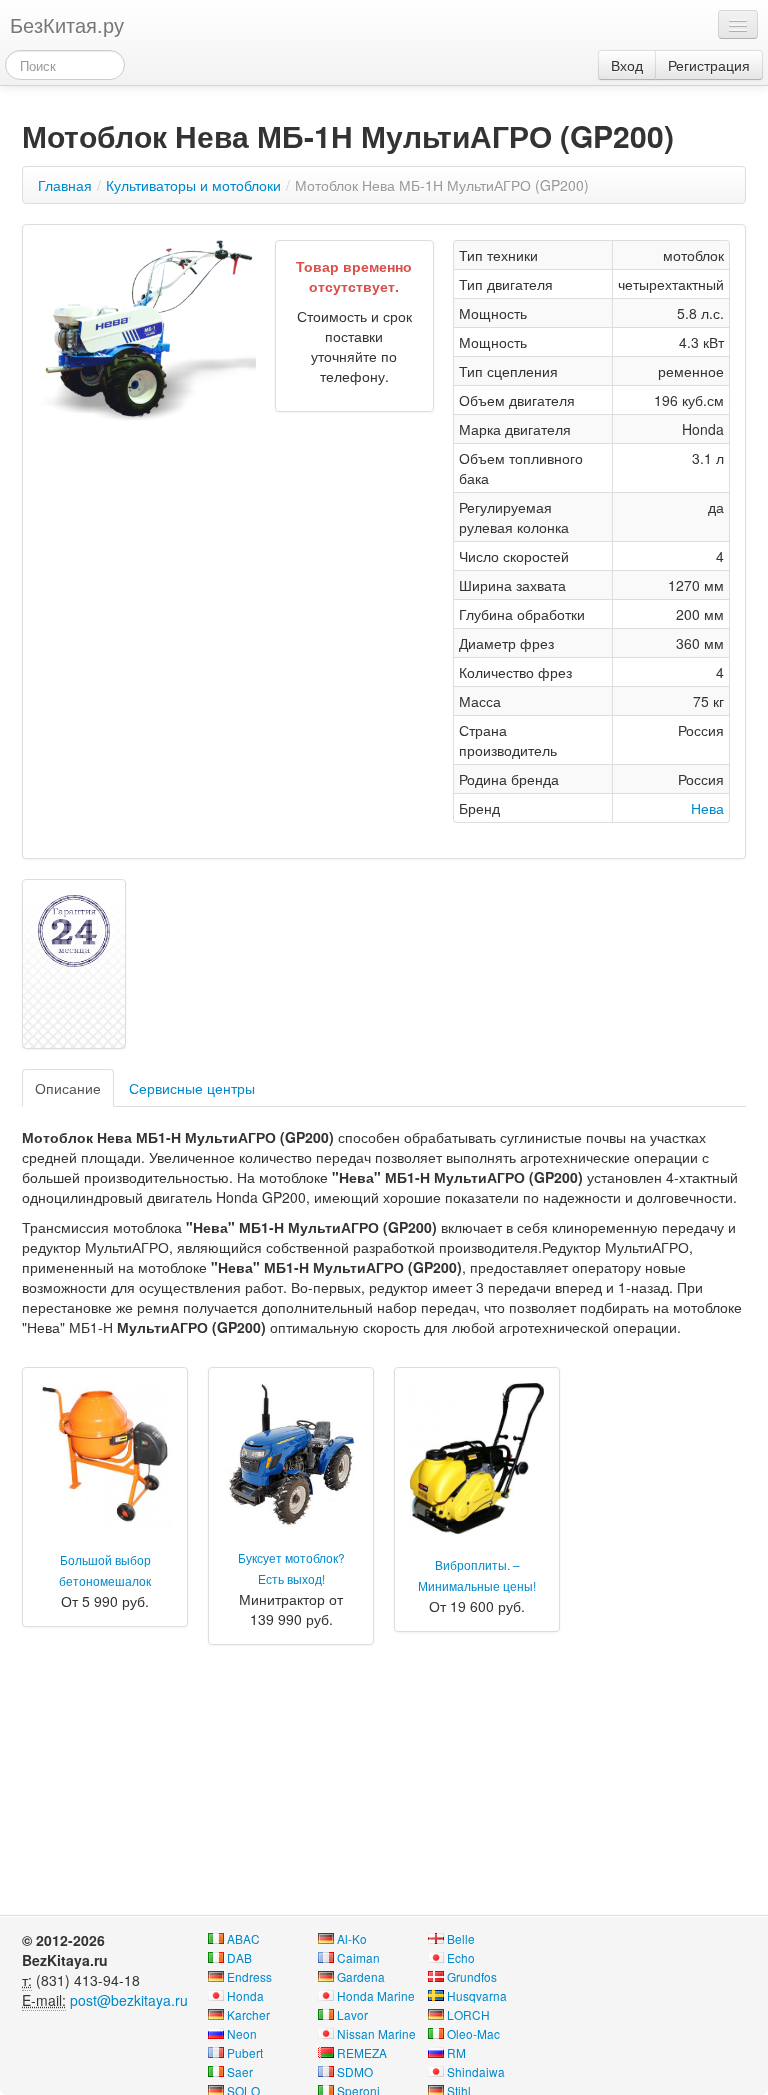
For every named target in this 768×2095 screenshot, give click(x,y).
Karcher (248, 2014)
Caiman (358, 1957)
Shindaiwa (476, 2071)
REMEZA (362, 2052)
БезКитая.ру (67, 24)
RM (456, 2052)
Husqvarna (477, 1995)
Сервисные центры (192, 1088)
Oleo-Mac (473, 2033)
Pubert (245, 2052)
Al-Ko (352, 1938)
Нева (707, 808)
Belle (461, 1938)
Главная (65, 185)
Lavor (352, 2014)
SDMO (355, 2071)
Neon (242, 2033)
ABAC (243, 1938)
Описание (68, 1088)
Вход (627, 65)
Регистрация (709, 65)
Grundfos (472, 1976)
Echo (461, 1957)
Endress (249, 1976)
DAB (239, 1957)
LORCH (468, 2014)
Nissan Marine (376, 2033)
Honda (245, 1995)
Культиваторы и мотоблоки (193, 185)
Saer (240, 2071)
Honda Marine (376, 1995)
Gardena (361, 1976)
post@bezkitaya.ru (129, 2000)
